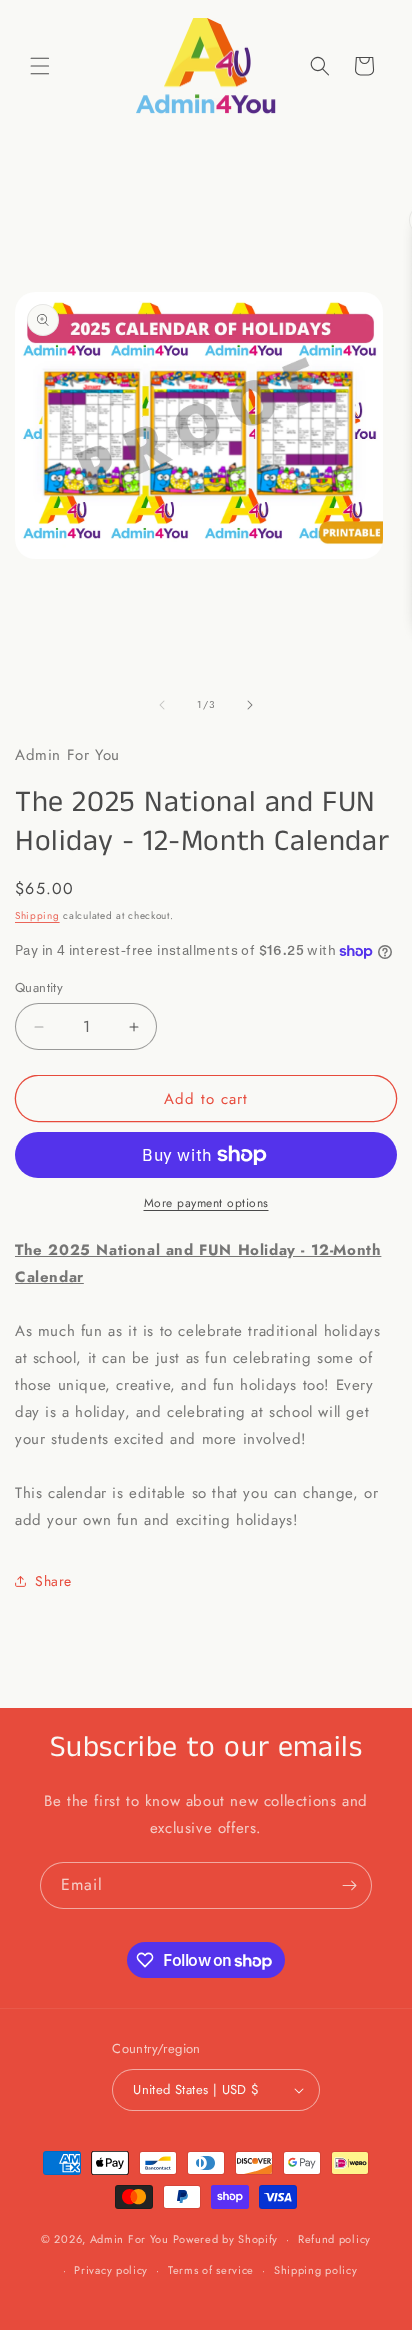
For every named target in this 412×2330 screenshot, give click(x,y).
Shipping (37, 915)
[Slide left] (162, 705)
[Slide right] (250, 705)
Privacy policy (111, 2270)
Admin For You (129, 2239)
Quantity (39, 987)
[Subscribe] (349, 1885)
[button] (40, 66)
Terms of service (211, 2270)
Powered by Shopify (226, 2239)
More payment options (206, 1203)
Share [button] (53, 1581)
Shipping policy (316, 2270)
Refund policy (334, 2239)
